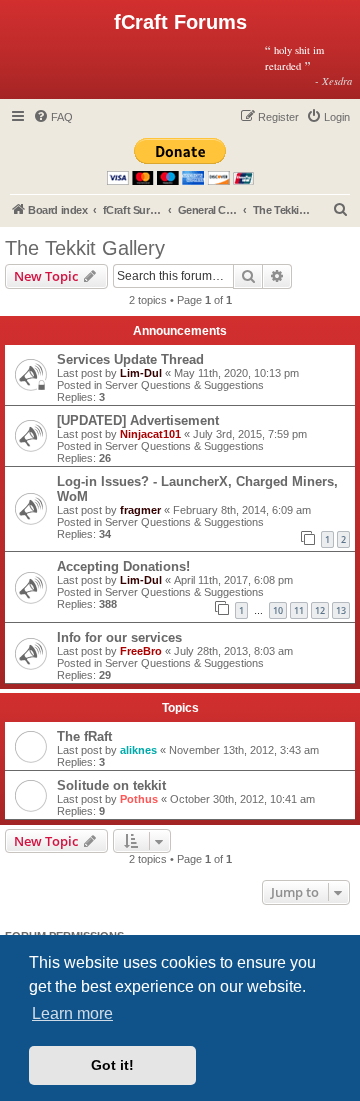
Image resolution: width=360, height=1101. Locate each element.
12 (320, 610)
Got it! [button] (112, 1065)
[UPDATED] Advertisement (138, 420)
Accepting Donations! (123, 566)
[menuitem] (53, 117)
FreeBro (141, 651)
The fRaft (84, 736)
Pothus (139, 799)
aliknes (138, 750)
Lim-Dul (141, 373)
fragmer (140, 510)
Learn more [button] (72, 1013)
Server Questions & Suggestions (184, 385)
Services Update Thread (130, 359)
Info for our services (119, 637)
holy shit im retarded (309, 65)
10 (278, 610)
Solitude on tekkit (111, 785)
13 (341, 610)
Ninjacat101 (150, 434)
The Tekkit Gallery (85, 248)
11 (299, 610)
